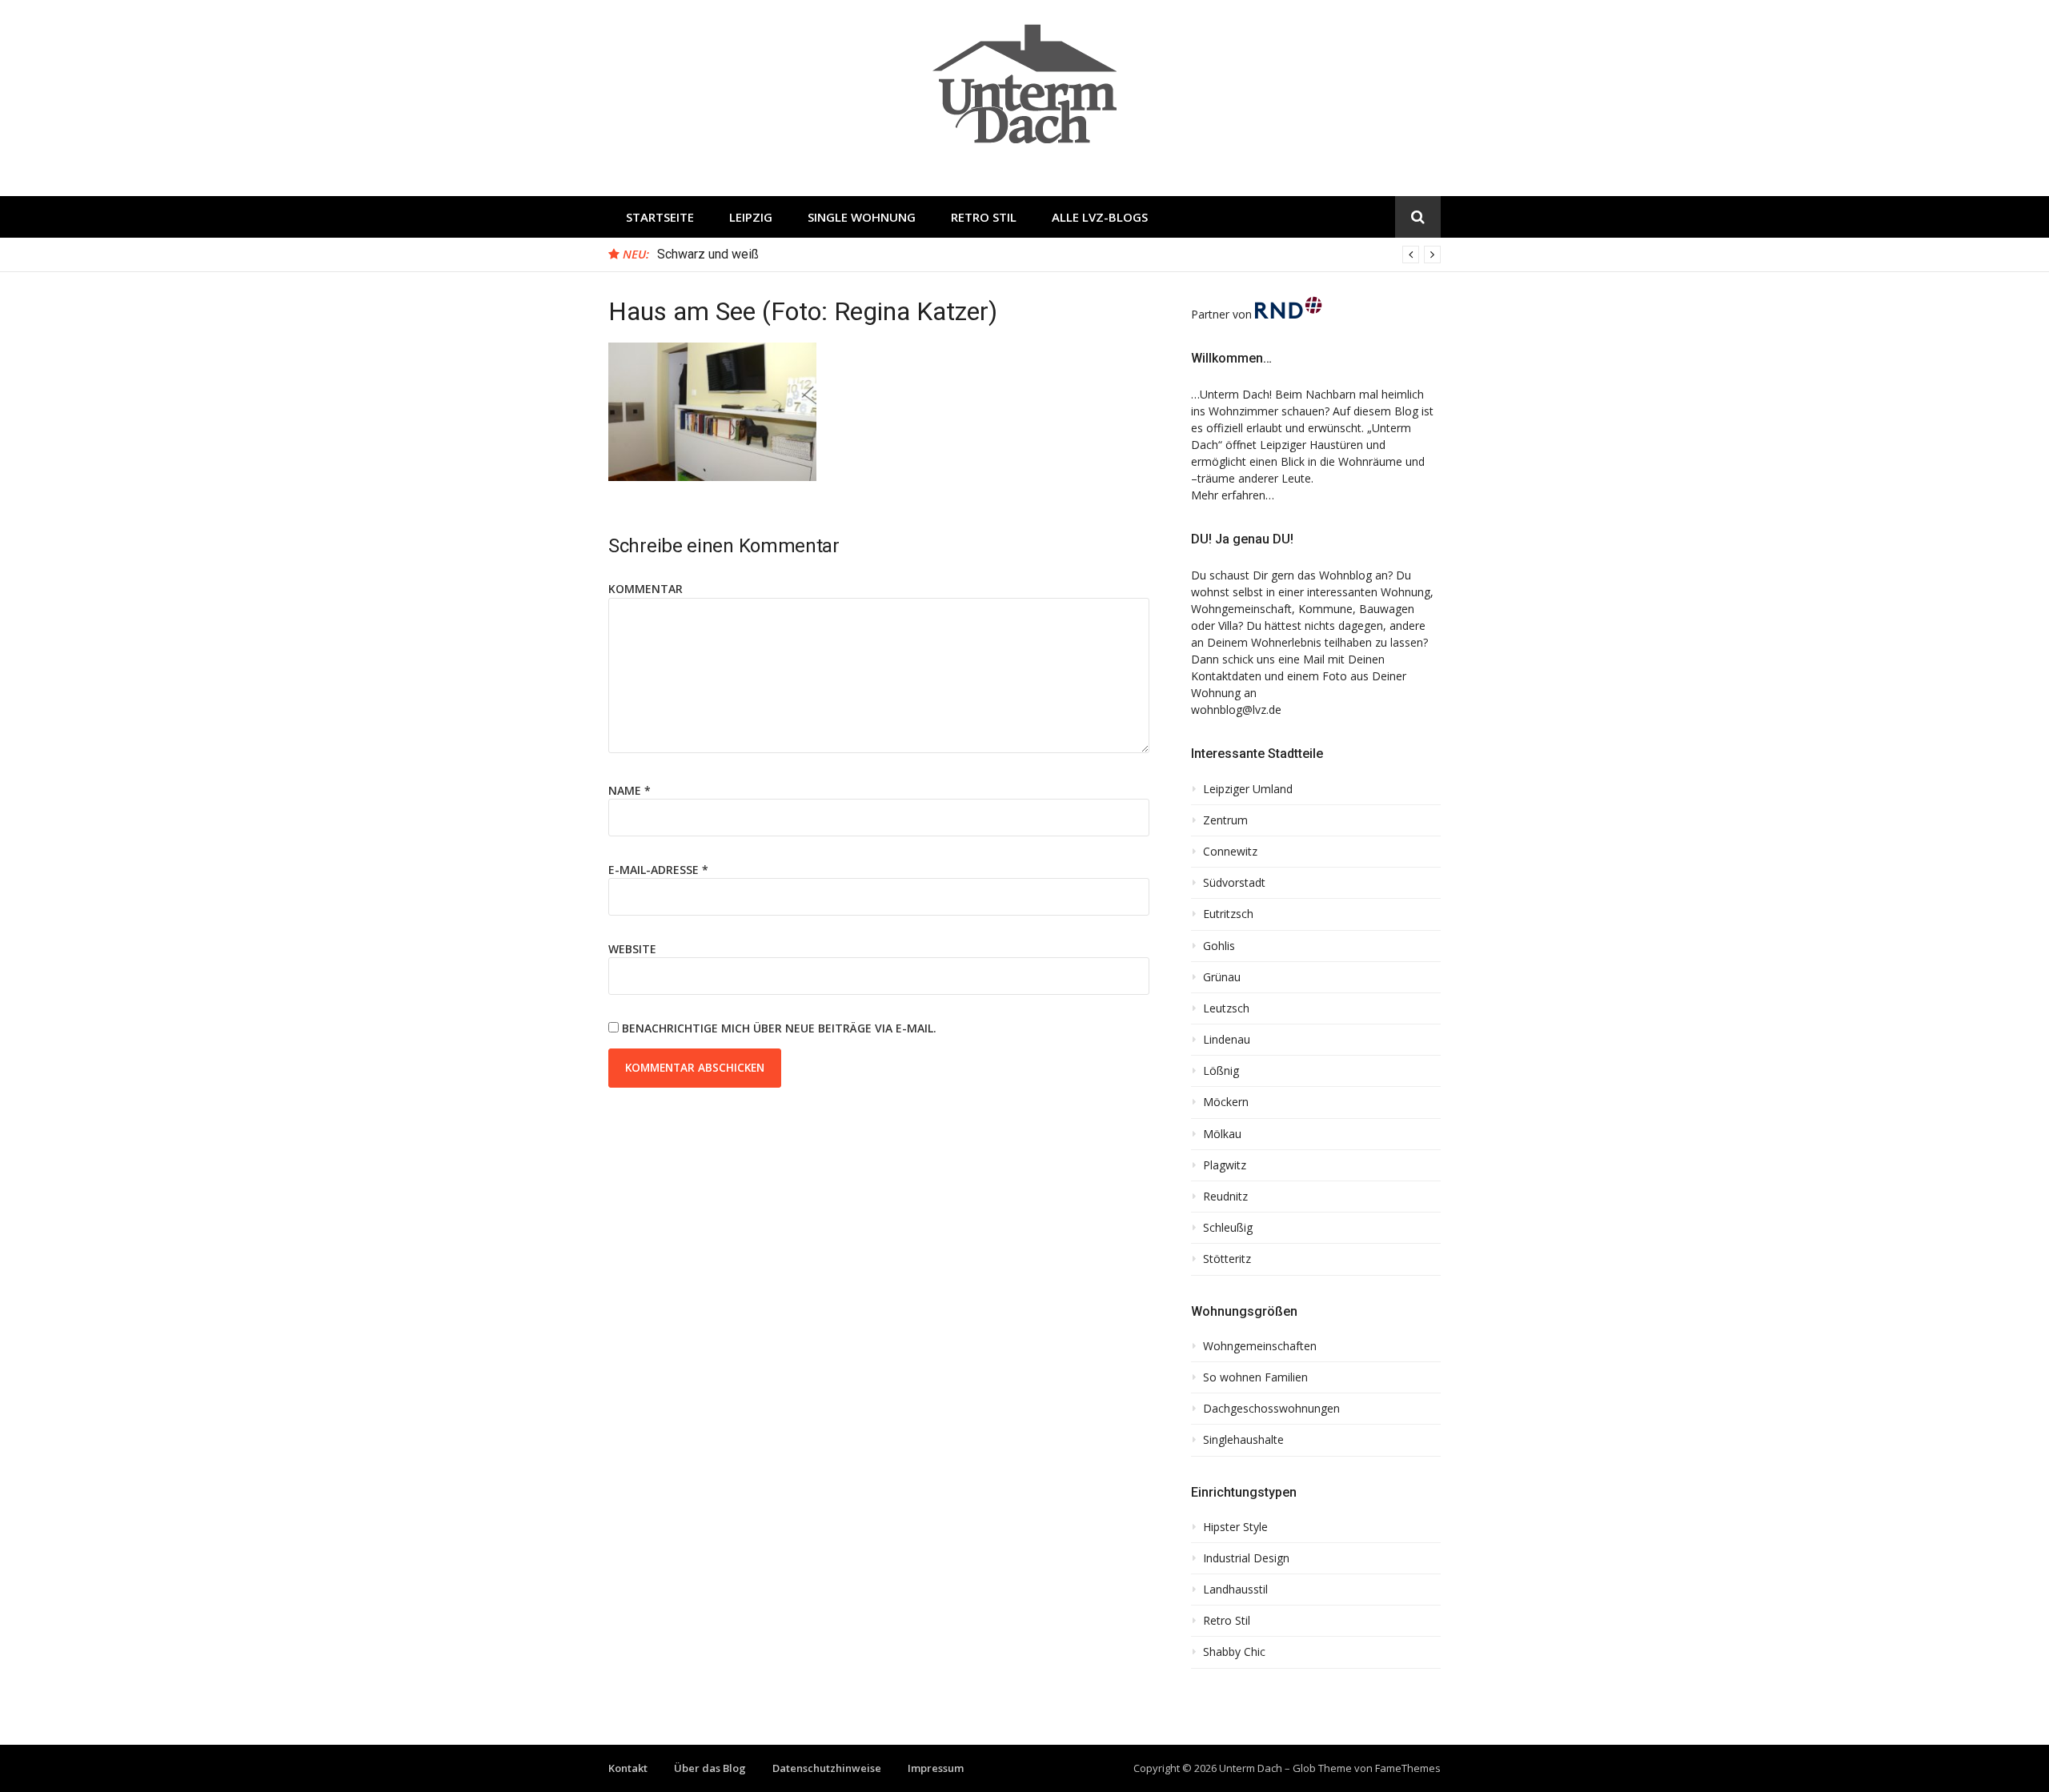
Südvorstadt (1234, 883)
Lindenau (1227, 1040)
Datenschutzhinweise (827, 1768)
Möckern (1226, 1102)
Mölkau (1222, 1134)
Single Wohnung (862, 217)
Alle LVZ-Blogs (1100, 217)
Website (632, 949)
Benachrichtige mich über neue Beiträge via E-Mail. (779, 1028)
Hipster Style (1235, 1527)
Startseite (660, 217)
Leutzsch (1226, 1008)
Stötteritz (1227, 1259)
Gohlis (1219, 946)
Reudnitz (1225, 1197)
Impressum (936, 1768)
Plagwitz (1225, 1165)
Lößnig (1221, 1071)
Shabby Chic (1234, 1652)
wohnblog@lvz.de (1236, 710)
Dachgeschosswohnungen (1271, 1409)
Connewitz (1230, 852)
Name (630, 790)
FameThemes (1408, 1768)
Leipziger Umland (1248, 789)
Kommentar (646, 589)
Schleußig (1228, 1228)
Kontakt (628, 1768)
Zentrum (1225, 820)
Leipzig (751, 217)
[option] (1049, 255)
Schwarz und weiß (708, 254)
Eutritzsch (1228, 914)
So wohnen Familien (1255, 1377)
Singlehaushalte (1243, 1440)
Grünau (1222, 977)
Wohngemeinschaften (1260, 1346)
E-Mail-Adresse (658, 870)
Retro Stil (984, 217)
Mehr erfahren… (1233, 495)
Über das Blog (710, 1768)
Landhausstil (1235, 1590)
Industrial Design (1246, 1558)
